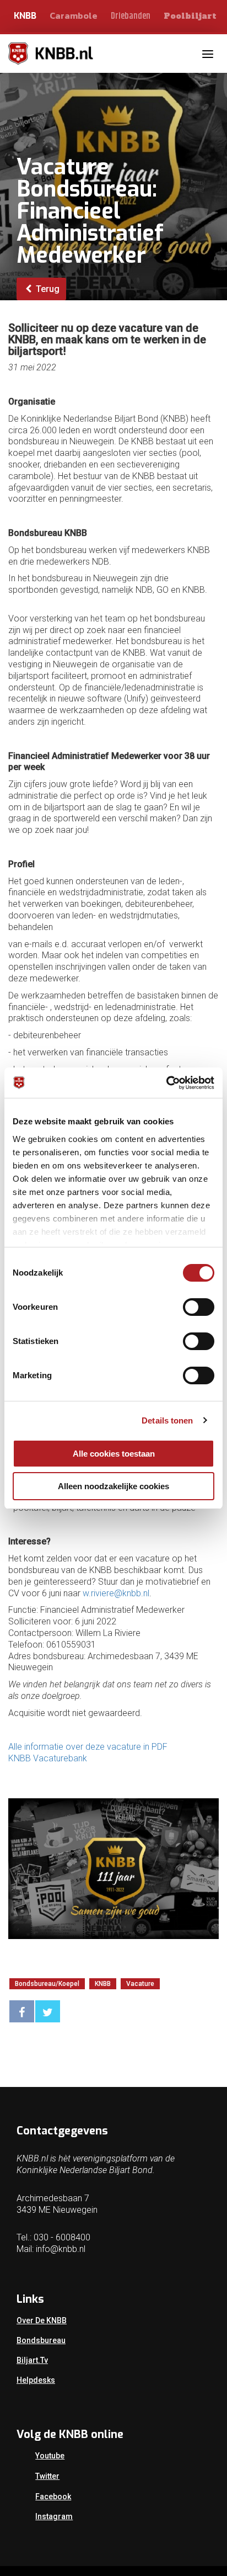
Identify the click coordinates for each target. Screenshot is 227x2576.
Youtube (50, 2456)
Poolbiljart (190, 16)
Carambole (74, 15)
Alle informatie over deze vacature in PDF (88, 1747)
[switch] (199, 1307)
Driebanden (131, 16)
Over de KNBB (42, 2320)
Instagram (54, 2516)
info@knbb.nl (61, 2249)
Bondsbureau (41, 2340)
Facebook (53, 2497)
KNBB (25, 16)
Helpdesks (36, 2380)
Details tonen (167, 1420)
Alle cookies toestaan (114, 1454)
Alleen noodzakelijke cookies (113, 1486)
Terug (47, 289)
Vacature (140, 1984)
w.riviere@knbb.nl (116, 1593)
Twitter (47, 2476)
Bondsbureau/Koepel (47, 1984)
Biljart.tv (32, 2360)
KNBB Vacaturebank (48, 1758)
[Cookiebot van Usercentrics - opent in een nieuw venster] (166, 1083)
